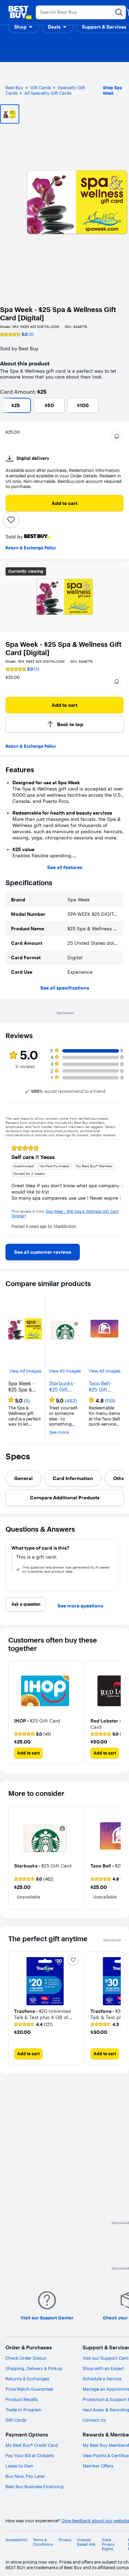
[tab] (23, 1478)
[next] (118, 1187)
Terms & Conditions (43, 2542)
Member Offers (98, 2466)
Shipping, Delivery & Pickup (34, 2368)
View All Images (25, 1371)
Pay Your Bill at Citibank (30, 2455)
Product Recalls (21, 2399)
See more (59, 1432)
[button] (24, 27)
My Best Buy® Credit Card (32, 2445)
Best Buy (14, 87)
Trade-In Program (24, 2410)
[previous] (11, 1187)
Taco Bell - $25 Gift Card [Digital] (101, 1387)
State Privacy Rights (108, 2544)
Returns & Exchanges (27, 2379)
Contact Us (94, 2420)
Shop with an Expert (103, 2368)
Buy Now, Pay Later (25, 2476)
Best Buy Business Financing (35, 2486)
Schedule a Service (102, 2379)
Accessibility (17, 2540)
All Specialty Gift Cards (48, 93)
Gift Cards (41, 87)
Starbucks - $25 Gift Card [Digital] (63, 1387)
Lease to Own (19, 2466)
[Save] (11, 520)
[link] (43, 1252)
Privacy (65, 2540)
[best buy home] (20, 12)
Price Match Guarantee (29, 2389)
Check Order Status (26, 2358)
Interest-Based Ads (86, 2542)
